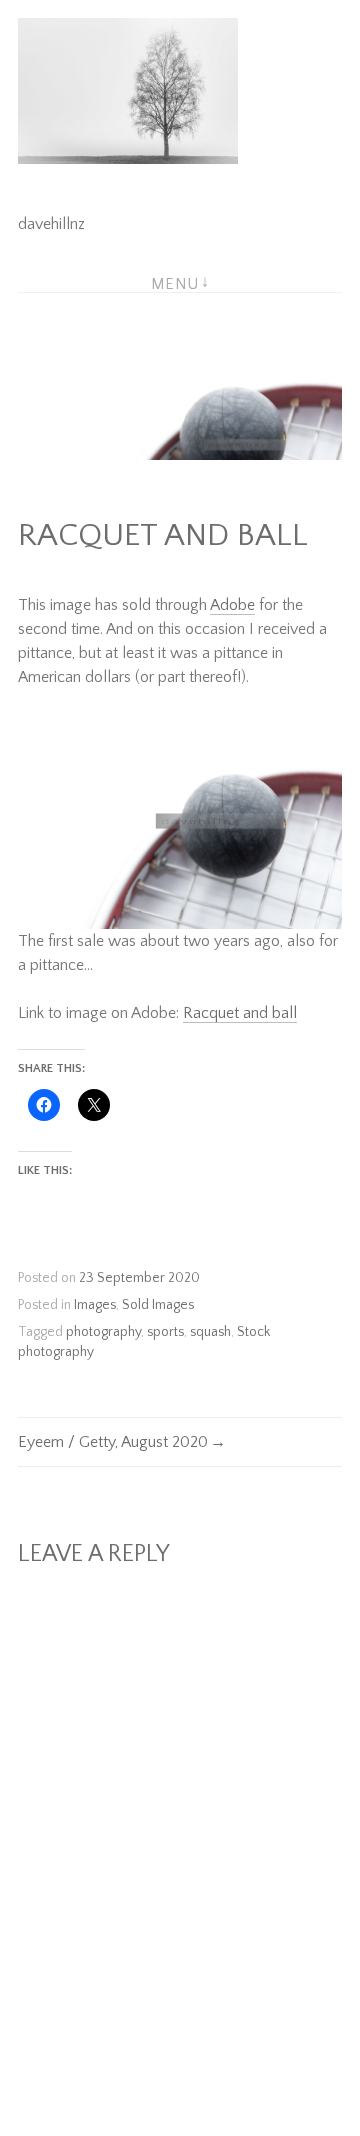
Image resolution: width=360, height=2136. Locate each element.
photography (103, 1332)
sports (165, 1332)
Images (95, 1305)
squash (210, 1332)
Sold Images (158, 1305)
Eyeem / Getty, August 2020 (113, 1442)
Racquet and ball (240, 1013)
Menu (175, 284)
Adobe (232, 605)
